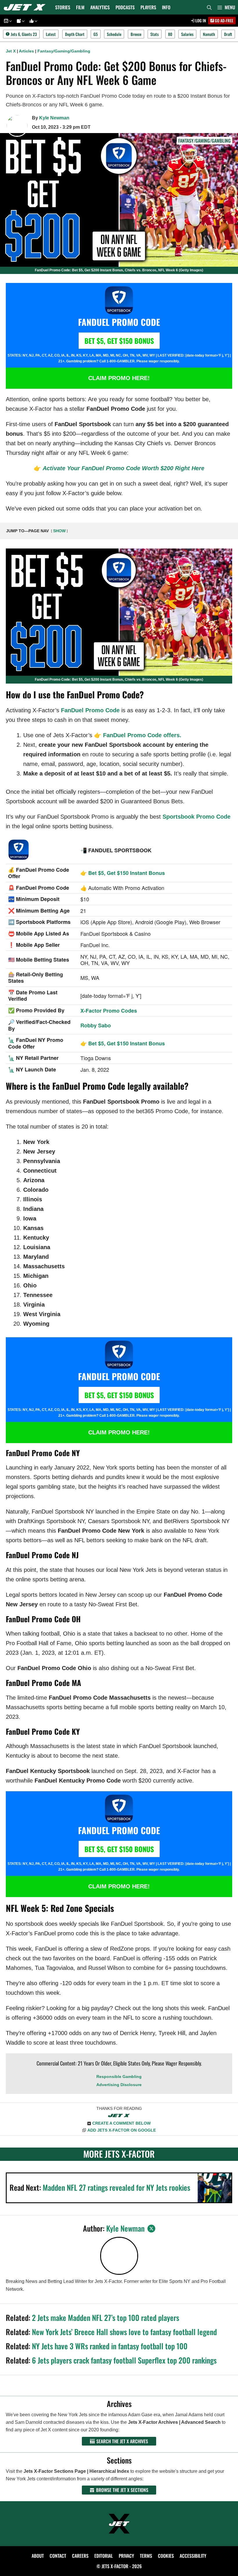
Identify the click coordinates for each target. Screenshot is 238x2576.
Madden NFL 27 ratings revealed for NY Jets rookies (116, 2187)
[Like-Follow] (33, 21)
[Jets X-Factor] (26, 7)
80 (170, 34)
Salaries (187, 34)
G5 (96, 34)
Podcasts (125, 7)
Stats (155, 34)
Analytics (100, 7)
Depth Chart (75, 34)
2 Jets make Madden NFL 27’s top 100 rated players (106, 2318)
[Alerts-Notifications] (20, 21)
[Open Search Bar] (209, 7)
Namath (209, 34)
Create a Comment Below (121, 2123)
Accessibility (193, 2556)
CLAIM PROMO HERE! (119, 378)
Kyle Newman (54, 118)
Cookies (166, 2556)
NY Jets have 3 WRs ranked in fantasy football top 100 (110, 2346)
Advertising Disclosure (119, 2085)
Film (80, 7)
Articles (26, 51)
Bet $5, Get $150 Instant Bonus (127, 873)
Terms (146, 2556)
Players (148, 7)
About (38, 2556)
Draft (228, 34)
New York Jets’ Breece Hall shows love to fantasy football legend (124, 2332)
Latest (51, 34)
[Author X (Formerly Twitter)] (151, 2229)
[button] (226, 7)
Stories (63, 7)
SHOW (59, 531)
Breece (136, 34)
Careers (80, 2556)
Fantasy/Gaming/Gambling (64, 51)
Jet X (11, 51)
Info (166, 7)
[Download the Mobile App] (7, 21)
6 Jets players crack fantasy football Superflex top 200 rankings (124, 2360)
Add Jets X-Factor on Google (122, 2130)
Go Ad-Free (224, 20)
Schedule (114, 34)
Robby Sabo (96, 1025)
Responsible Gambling (119, 2077)
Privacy (126, 2556)
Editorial (104, 2556)
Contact (58, 2556)
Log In (200, 20)
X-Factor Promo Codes (109, 1011)
